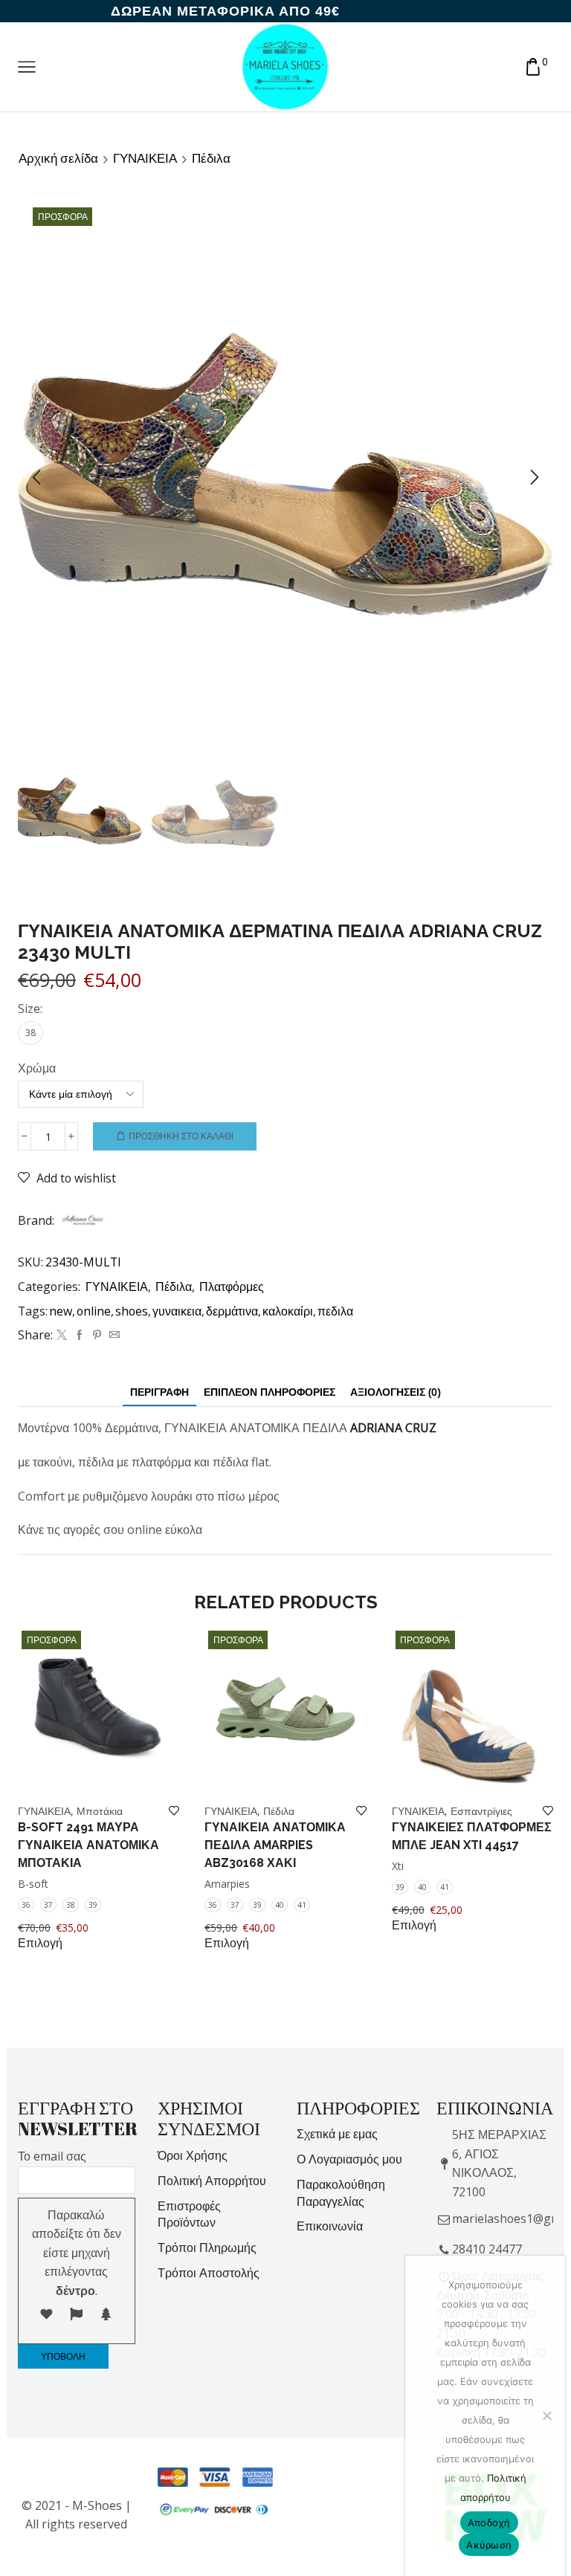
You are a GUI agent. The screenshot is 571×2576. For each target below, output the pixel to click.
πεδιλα (335, 1311)
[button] (36, 478)
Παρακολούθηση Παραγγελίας (341, 2193)
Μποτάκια (100, 1811)
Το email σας (52, 2156)
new (61, 1311)
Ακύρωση (489, 2545)
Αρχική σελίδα (58, 158)
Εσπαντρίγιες (481, 1811)
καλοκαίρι (288, 1311)
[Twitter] (62, 1335)
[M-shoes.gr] (285, 66)
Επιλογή (40, 1943)
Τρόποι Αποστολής (209, 2273)
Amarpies (227, 1884)
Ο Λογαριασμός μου (349, 2159)
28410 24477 (487, 2249)
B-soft (33, 1884)
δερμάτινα (232, 1311)
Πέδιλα (211, 158)
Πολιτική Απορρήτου (212, 2181)
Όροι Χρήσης (193, 2155)
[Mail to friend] (113, 1335)
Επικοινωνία (330, 2226)
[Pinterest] (97, 1335)
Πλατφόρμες (232, 1287)
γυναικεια (177, 1311)
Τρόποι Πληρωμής (207, 2247)
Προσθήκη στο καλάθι (181, 1136)
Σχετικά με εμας (337, 2134)
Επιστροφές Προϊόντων (189, 2214)
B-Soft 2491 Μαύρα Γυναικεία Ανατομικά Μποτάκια (88, 1845)
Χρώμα (37, 1068)
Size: (30, 1009)
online (94, 1311)
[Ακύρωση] (546, 2415)
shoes (132, 1311)
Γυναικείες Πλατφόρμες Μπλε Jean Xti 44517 (472, 1836)
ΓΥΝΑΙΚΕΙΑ (145, 158)
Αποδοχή (489, 2522)
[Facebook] (80, 1335)
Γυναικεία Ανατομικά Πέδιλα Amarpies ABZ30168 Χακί (275, 1845)
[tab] (159, 1392)
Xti (398, 1866)
